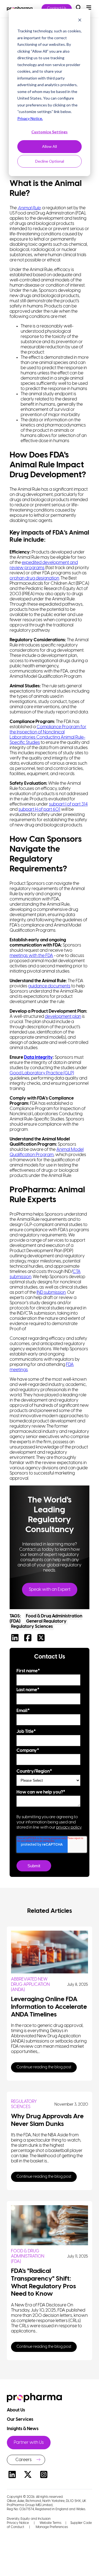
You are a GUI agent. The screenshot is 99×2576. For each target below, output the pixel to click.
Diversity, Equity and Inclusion (29, 2519)
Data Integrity (38, 1057)
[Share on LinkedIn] (16, 1639)
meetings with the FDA (31, 956)
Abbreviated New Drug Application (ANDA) (30, 1985)
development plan (63, 1017)
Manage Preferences (51, 2527)
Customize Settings (50, 132)
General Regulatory (46, 1621)
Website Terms (50, 2523)
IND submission (51, 1293)
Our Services (20, 2420)
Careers (24, 2460)
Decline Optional (50, 161)
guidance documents (49, 986)
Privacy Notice (18, 2523)
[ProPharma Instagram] (44, 2475)
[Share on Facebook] (29, 1639)
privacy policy (69, 1828)
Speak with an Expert (50, 1590)
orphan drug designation (34, 578)
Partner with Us (29, 2443)
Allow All (50, 146)
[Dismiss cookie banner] (80, 21)
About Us (16, 2410)
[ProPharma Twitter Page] (28, 2475)
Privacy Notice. (30, 118)
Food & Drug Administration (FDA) (28, 2256)
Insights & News (23, 2429)
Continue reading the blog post (44, 2067)
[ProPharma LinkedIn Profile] (12, 2475)
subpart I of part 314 (68, 804)
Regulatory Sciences (32, 1627)
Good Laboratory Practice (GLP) (42, 1073)
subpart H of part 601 (39, 810)
